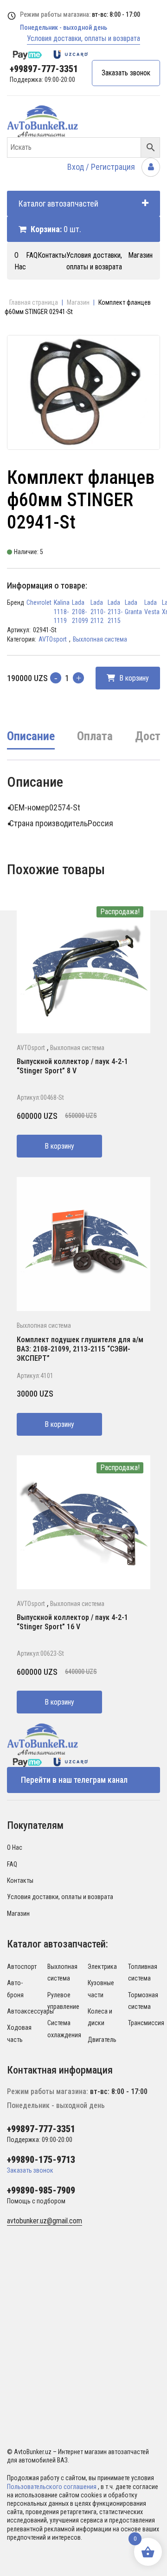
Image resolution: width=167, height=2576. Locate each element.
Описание (31, 736)
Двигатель (102, 2040)
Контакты (52, 255)
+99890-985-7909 (41, 2190)
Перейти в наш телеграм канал (74, 1780)
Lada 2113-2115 (115, 612)
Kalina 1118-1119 (62, 612)
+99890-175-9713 (41, 2160)
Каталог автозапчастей (58, 204)
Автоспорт (22, 1967)
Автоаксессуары (30, 2011)
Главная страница (34, 302)
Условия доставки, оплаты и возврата (83, 38)
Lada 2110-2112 (98, 612)
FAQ (32, 255)
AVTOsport (53, 639)
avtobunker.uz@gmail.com (45, 2221)
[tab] (31, 743)
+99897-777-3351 (44, 69)
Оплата (95, 736)
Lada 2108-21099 (80, 612)
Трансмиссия (146, 2023)
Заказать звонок (126, 73)
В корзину (133, 678)
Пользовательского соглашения (52, 2487)
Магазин (140, 255)
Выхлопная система (100, 639)
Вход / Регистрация (102, 167)
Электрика (102, 1967)
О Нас (15, 1847)
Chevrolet (39, 602)
